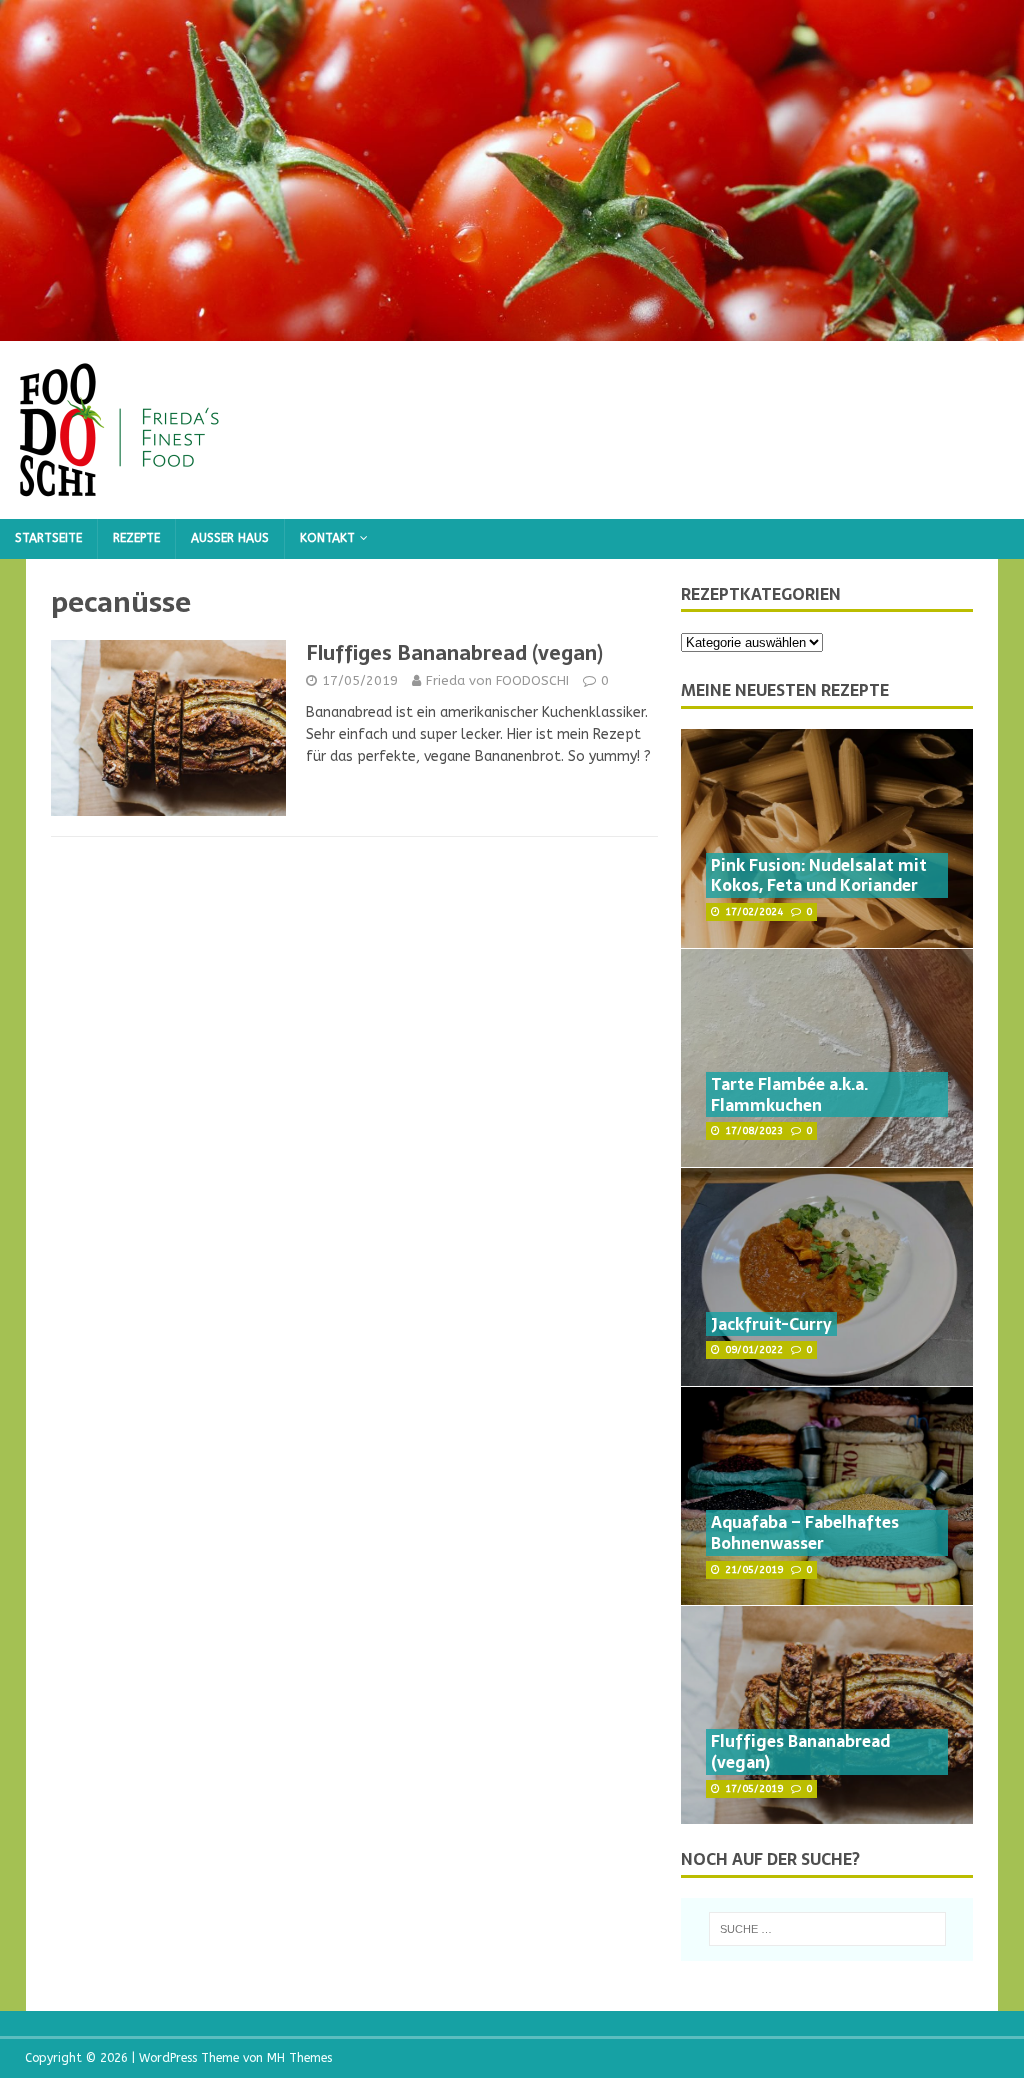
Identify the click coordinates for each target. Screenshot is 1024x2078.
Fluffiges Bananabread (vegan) (454, 653)
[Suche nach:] (827, 1929)
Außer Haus (230, 538)
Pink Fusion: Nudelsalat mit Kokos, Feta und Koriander (819, 875)
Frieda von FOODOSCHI (497, 680)
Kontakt (327, 538)
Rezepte (136, 538)
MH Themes (299, 2058)
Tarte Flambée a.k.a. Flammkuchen (789, 1094)
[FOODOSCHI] (512, 329)
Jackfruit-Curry (771, 1324)
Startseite (48, 538)
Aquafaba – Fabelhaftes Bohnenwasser (805, 1532)
